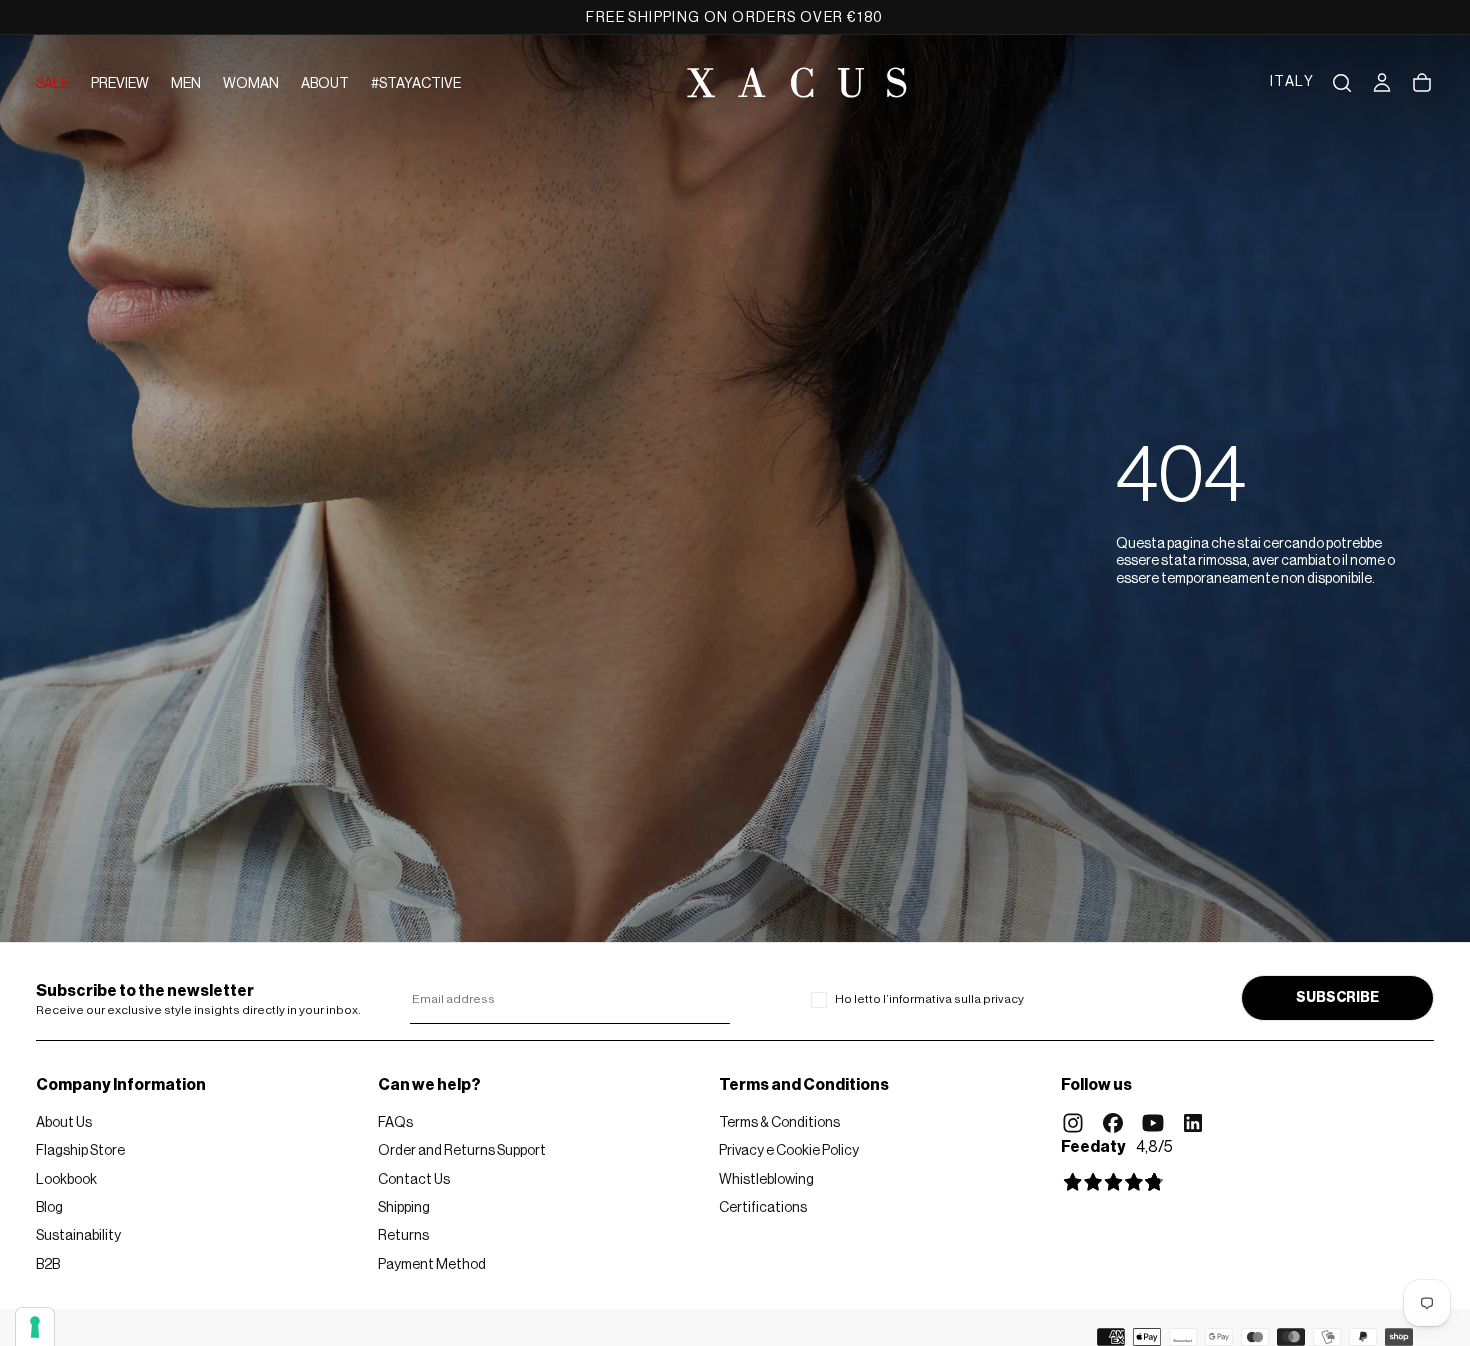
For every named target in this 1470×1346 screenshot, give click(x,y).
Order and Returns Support (462, 1151)
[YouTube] (1153, 1123)
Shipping (404, 1208)
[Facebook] (1113, 1123)
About (325, 84)
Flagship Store (80, 1151)
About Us (64, 1123)
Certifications (763, 1208)
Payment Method (432, 1265)
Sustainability (78, 1236)
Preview (120, 84)
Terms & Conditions (779, 1123)
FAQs (395, 1123)
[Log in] (1382, 83)
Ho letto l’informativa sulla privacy (929, 999)
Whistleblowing (766, 1180)
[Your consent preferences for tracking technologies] (35, 1327)
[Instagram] (1073, 1123)
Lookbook (66, 1180)
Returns (403, 1236)
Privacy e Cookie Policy (789, 1151)
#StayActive (416, 84)
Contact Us (414, 1180)
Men (186, 84)
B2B (48, 1265)
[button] (1292, 83)
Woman (251, 84)
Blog (49, 1208)
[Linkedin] (1193, 1123)
